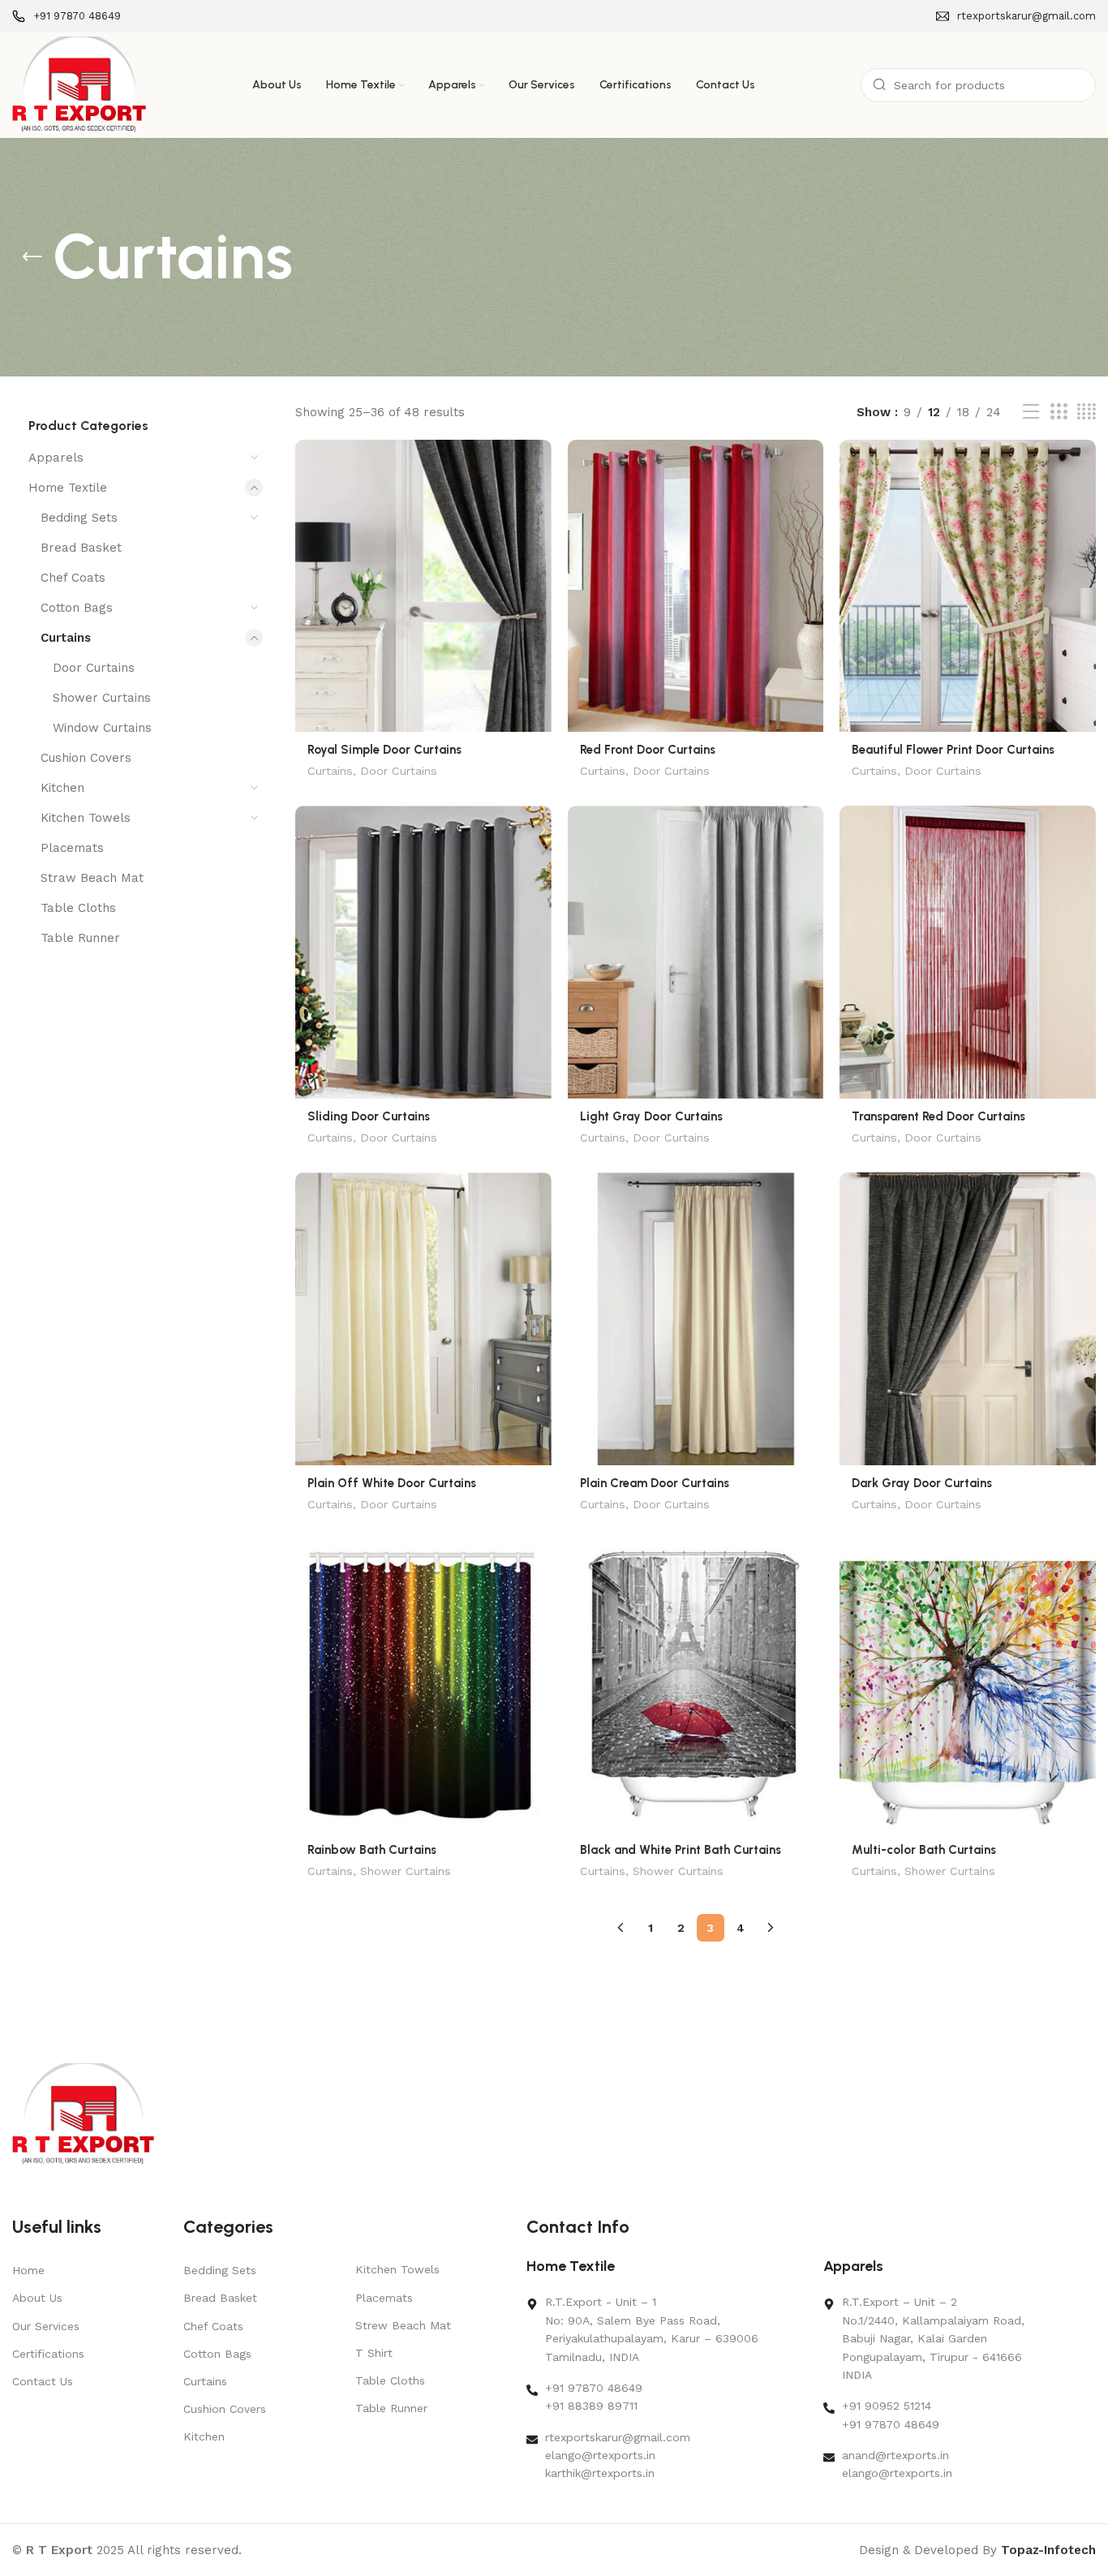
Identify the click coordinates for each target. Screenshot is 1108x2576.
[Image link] (83, 2114)
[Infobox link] (67, 17)
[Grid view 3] (1059, 412)
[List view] (1031, 412)
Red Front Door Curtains (648, 750)
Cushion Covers (86, 758)
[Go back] (32, 257)
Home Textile (68, 488)
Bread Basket (81, 548)
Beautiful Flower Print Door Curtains (953, 750)
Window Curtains (102, 728)
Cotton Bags (77, 608)
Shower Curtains (102, 698)
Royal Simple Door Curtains (384, 750)
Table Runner (80, 938)
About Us (37, 2298)
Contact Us (43, 2381)
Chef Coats (73, 578)
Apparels (56, 458)
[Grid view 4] (1087, 412)
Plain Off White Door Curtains (392, 1483)
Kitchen (62, 788)
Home (28, 2270)
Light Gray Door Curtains (651, 1116)
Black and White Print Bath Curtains (681, 1850)
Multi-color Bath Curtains (924, 1850)
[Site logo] (79, 84)
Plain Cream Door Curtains (655, 1483)
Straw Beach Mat (92, 878)
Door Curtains (94, 668)
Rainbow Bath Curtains (372, 1850)
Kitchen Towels (86, 818)
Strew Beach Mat (403, 2325)
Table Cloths (78, 908)
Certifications (48, 2354)
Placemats (72, 848)
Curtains (66, 638)
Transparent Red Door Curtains (938, 1116)
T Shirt (374, 2353)
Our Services (46, 2326)
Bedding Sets (79, 518)
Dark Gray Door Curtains (922, 1483)
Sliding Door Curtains (369, 1116)
